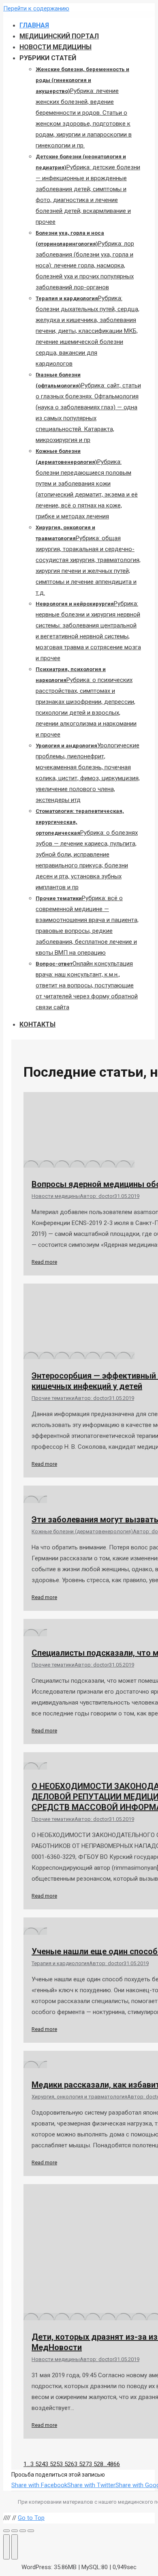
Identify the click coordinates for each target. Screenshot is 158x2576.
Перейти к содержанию (36, 8)
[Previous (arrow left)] (6, 2547)
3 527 (81, 2464)
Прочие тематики (53, 1398)
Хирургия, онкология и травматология (79, 2097)
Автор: (97, 1196)
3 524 (38, 2464)
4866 (113, 2464)
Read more (44, 1262)
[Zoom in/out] (31, 2531)
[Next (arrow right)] (15, 2547)
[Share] (15, 2531)
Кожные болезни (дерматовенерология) (82, 1531)
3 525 (52, 2464)
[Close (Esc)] (6, 2531)
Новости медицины (56, 1196)
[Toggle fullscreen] (23, 2531)
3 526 (67, 2464)
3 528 (96, 2464)
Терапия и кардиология (60, 1963)
